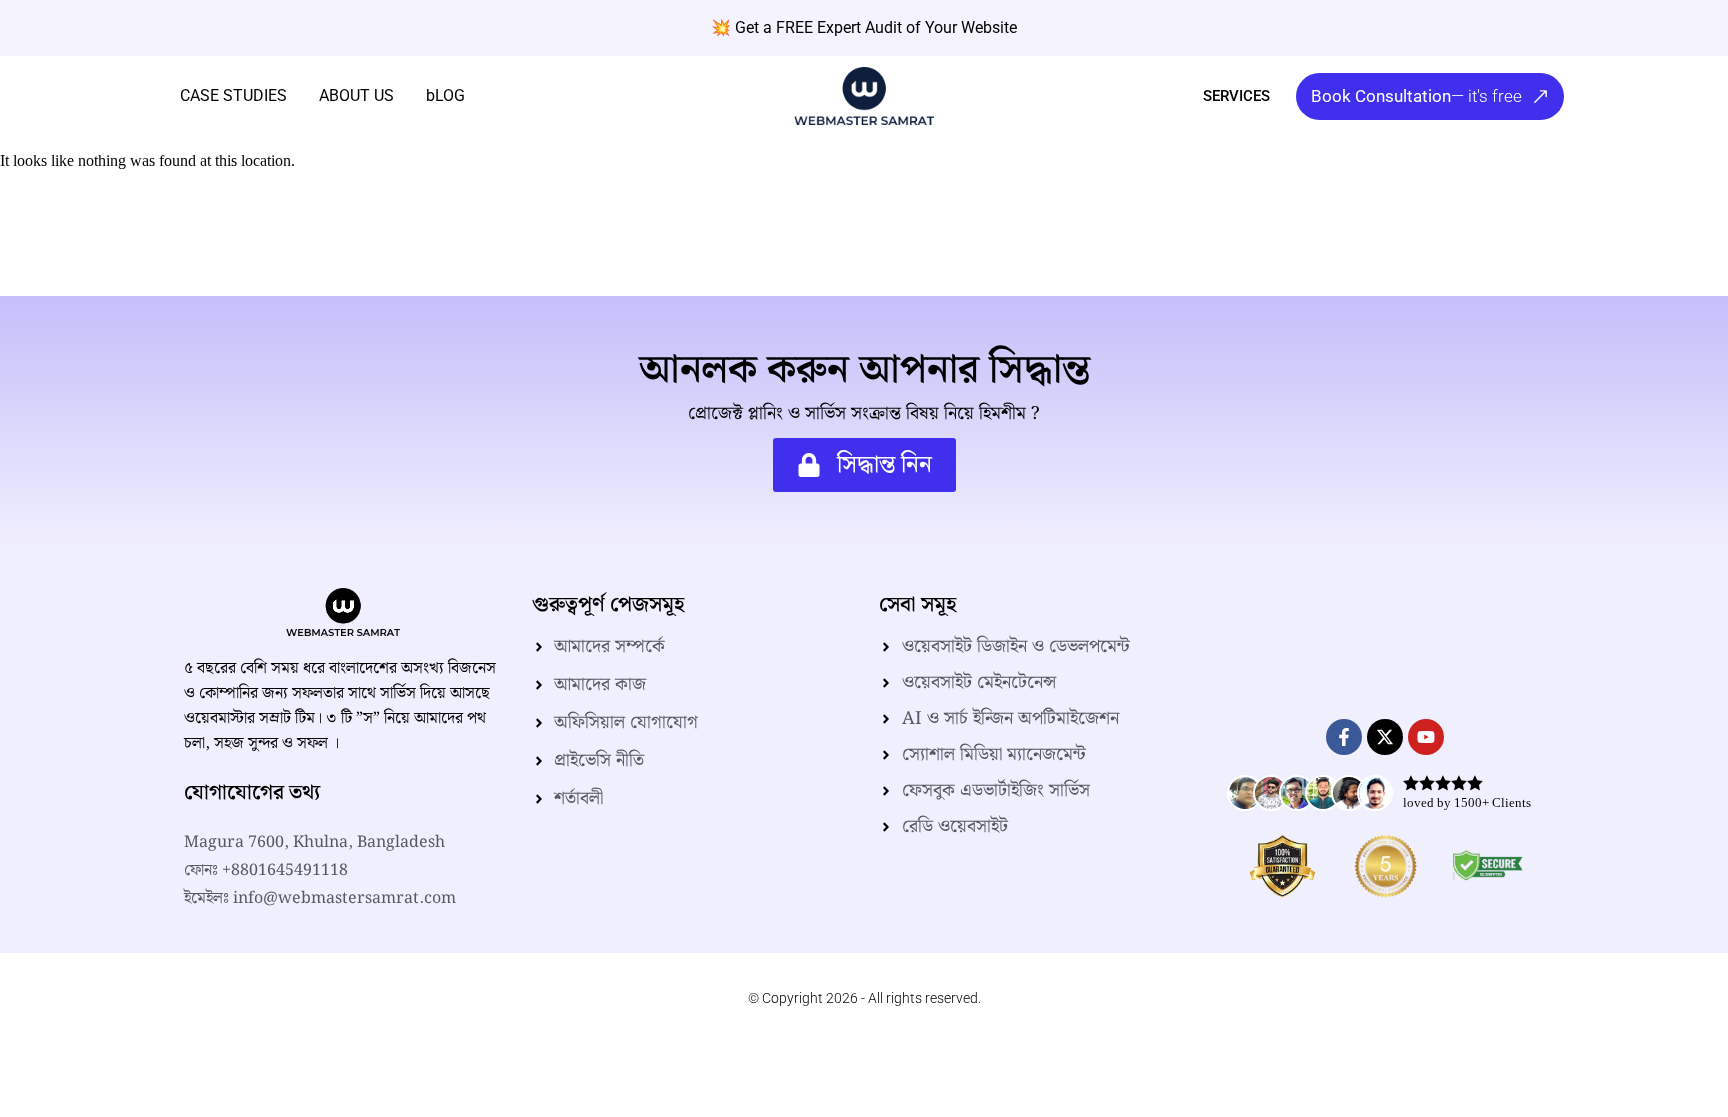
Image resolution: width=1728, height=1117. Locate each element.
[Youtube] (1426, 737)
